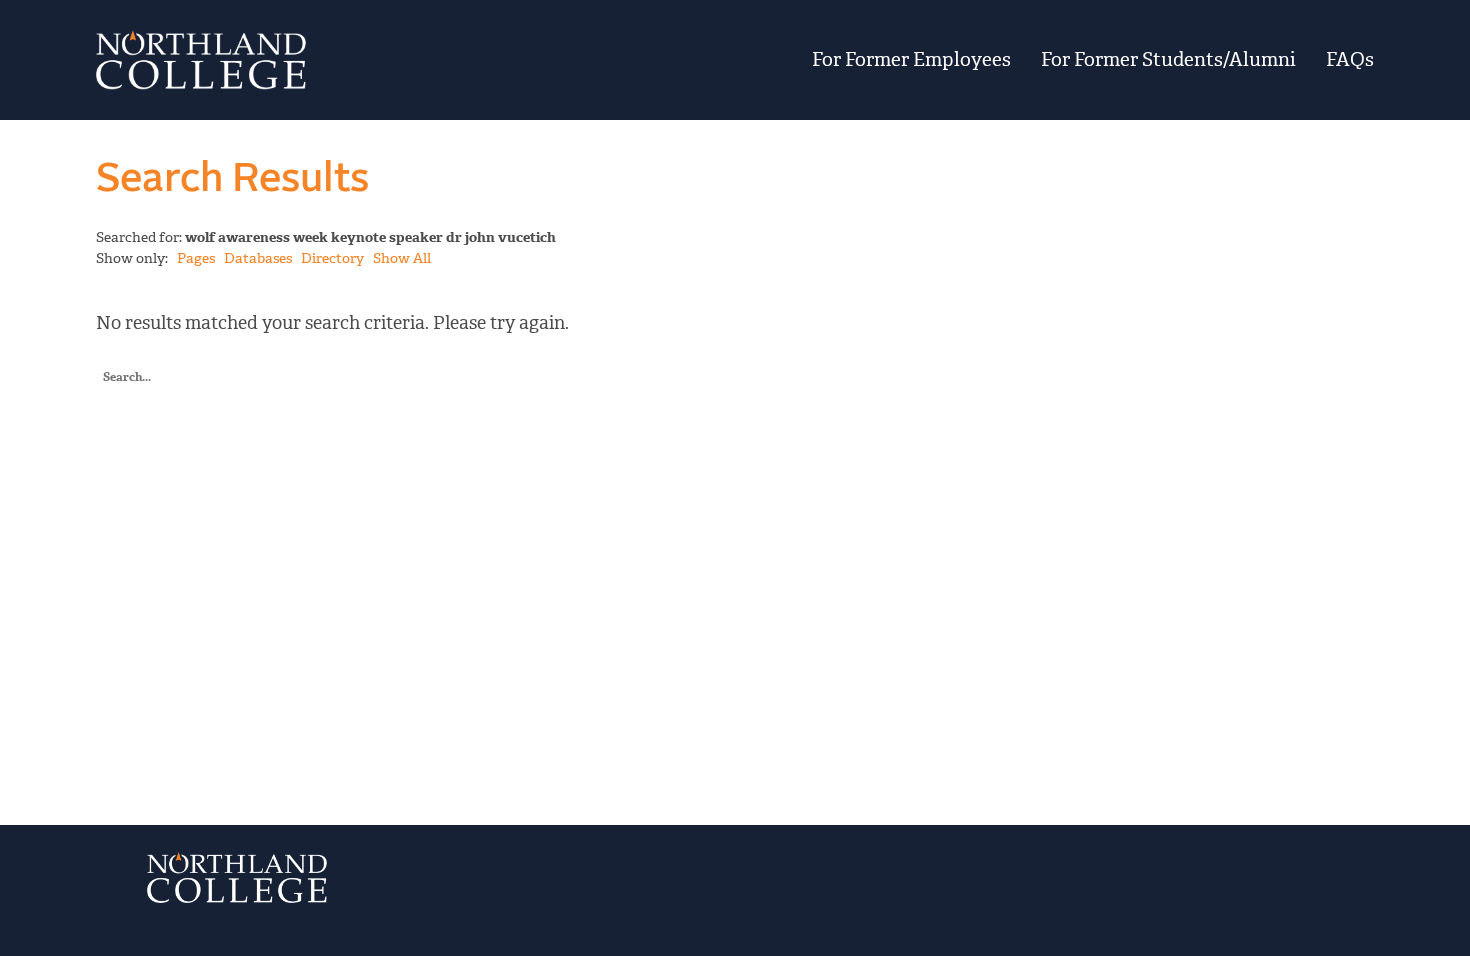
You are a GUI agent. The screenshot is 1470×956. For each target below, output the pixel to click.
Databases (258, 258)
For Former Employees (911, 59)
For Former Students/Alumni (1168, 59)
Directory (332, 258)
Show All (402, 258)
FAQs (1350, 59)
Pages (196, 258)
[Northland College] (316, 60)
